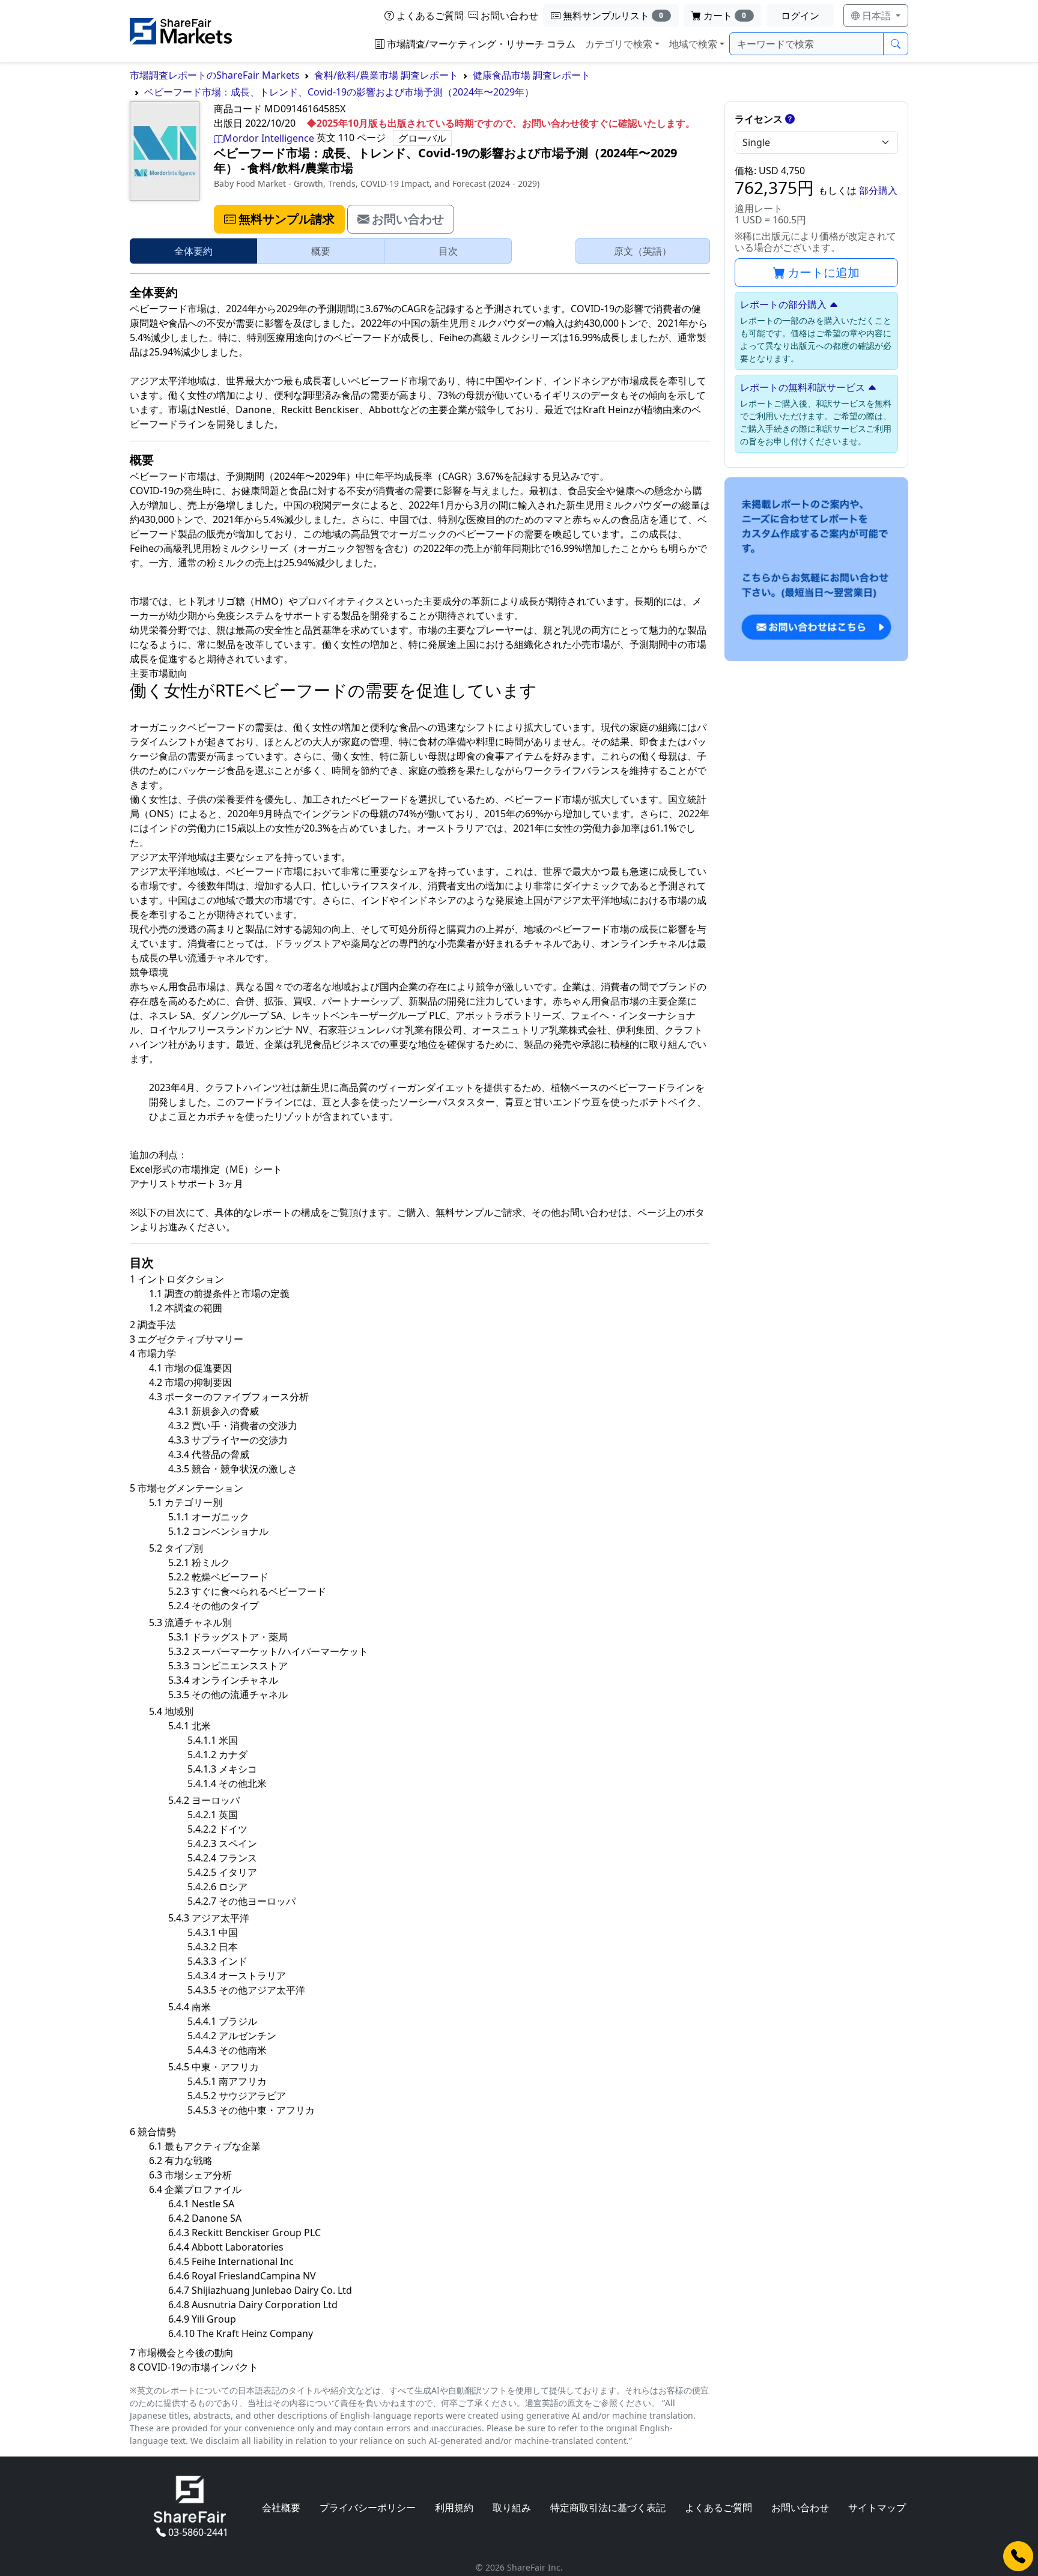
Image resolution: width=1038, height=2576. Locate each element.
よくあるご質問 (430, 16)
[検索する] (896, 44)
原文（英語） (643, 251)
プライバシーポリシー (368, 2508)
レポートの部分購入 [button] (783, 304)
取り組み (512, 2508)
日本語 (876, 16)
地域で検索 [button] (693, 44)
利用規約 (454, 2508)
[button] (279, 219)
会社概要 (281, 2508)
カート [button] (725, 16)
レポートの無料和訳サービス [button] (803, 387)
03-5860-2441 (198, 2532)
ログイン (800, 16)
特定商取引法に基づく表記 (608, 2508)
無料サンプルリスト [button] (613, 16)
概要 (321, 251)
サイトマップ (877, 2508)
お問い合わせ (509, 16)
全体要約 (193, 251)
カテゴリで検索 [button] (619, 44)
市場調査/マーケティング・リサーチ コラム (481, 44)
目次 (448, 251)
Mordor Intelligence (269, 138)
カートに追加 (824, 272)
